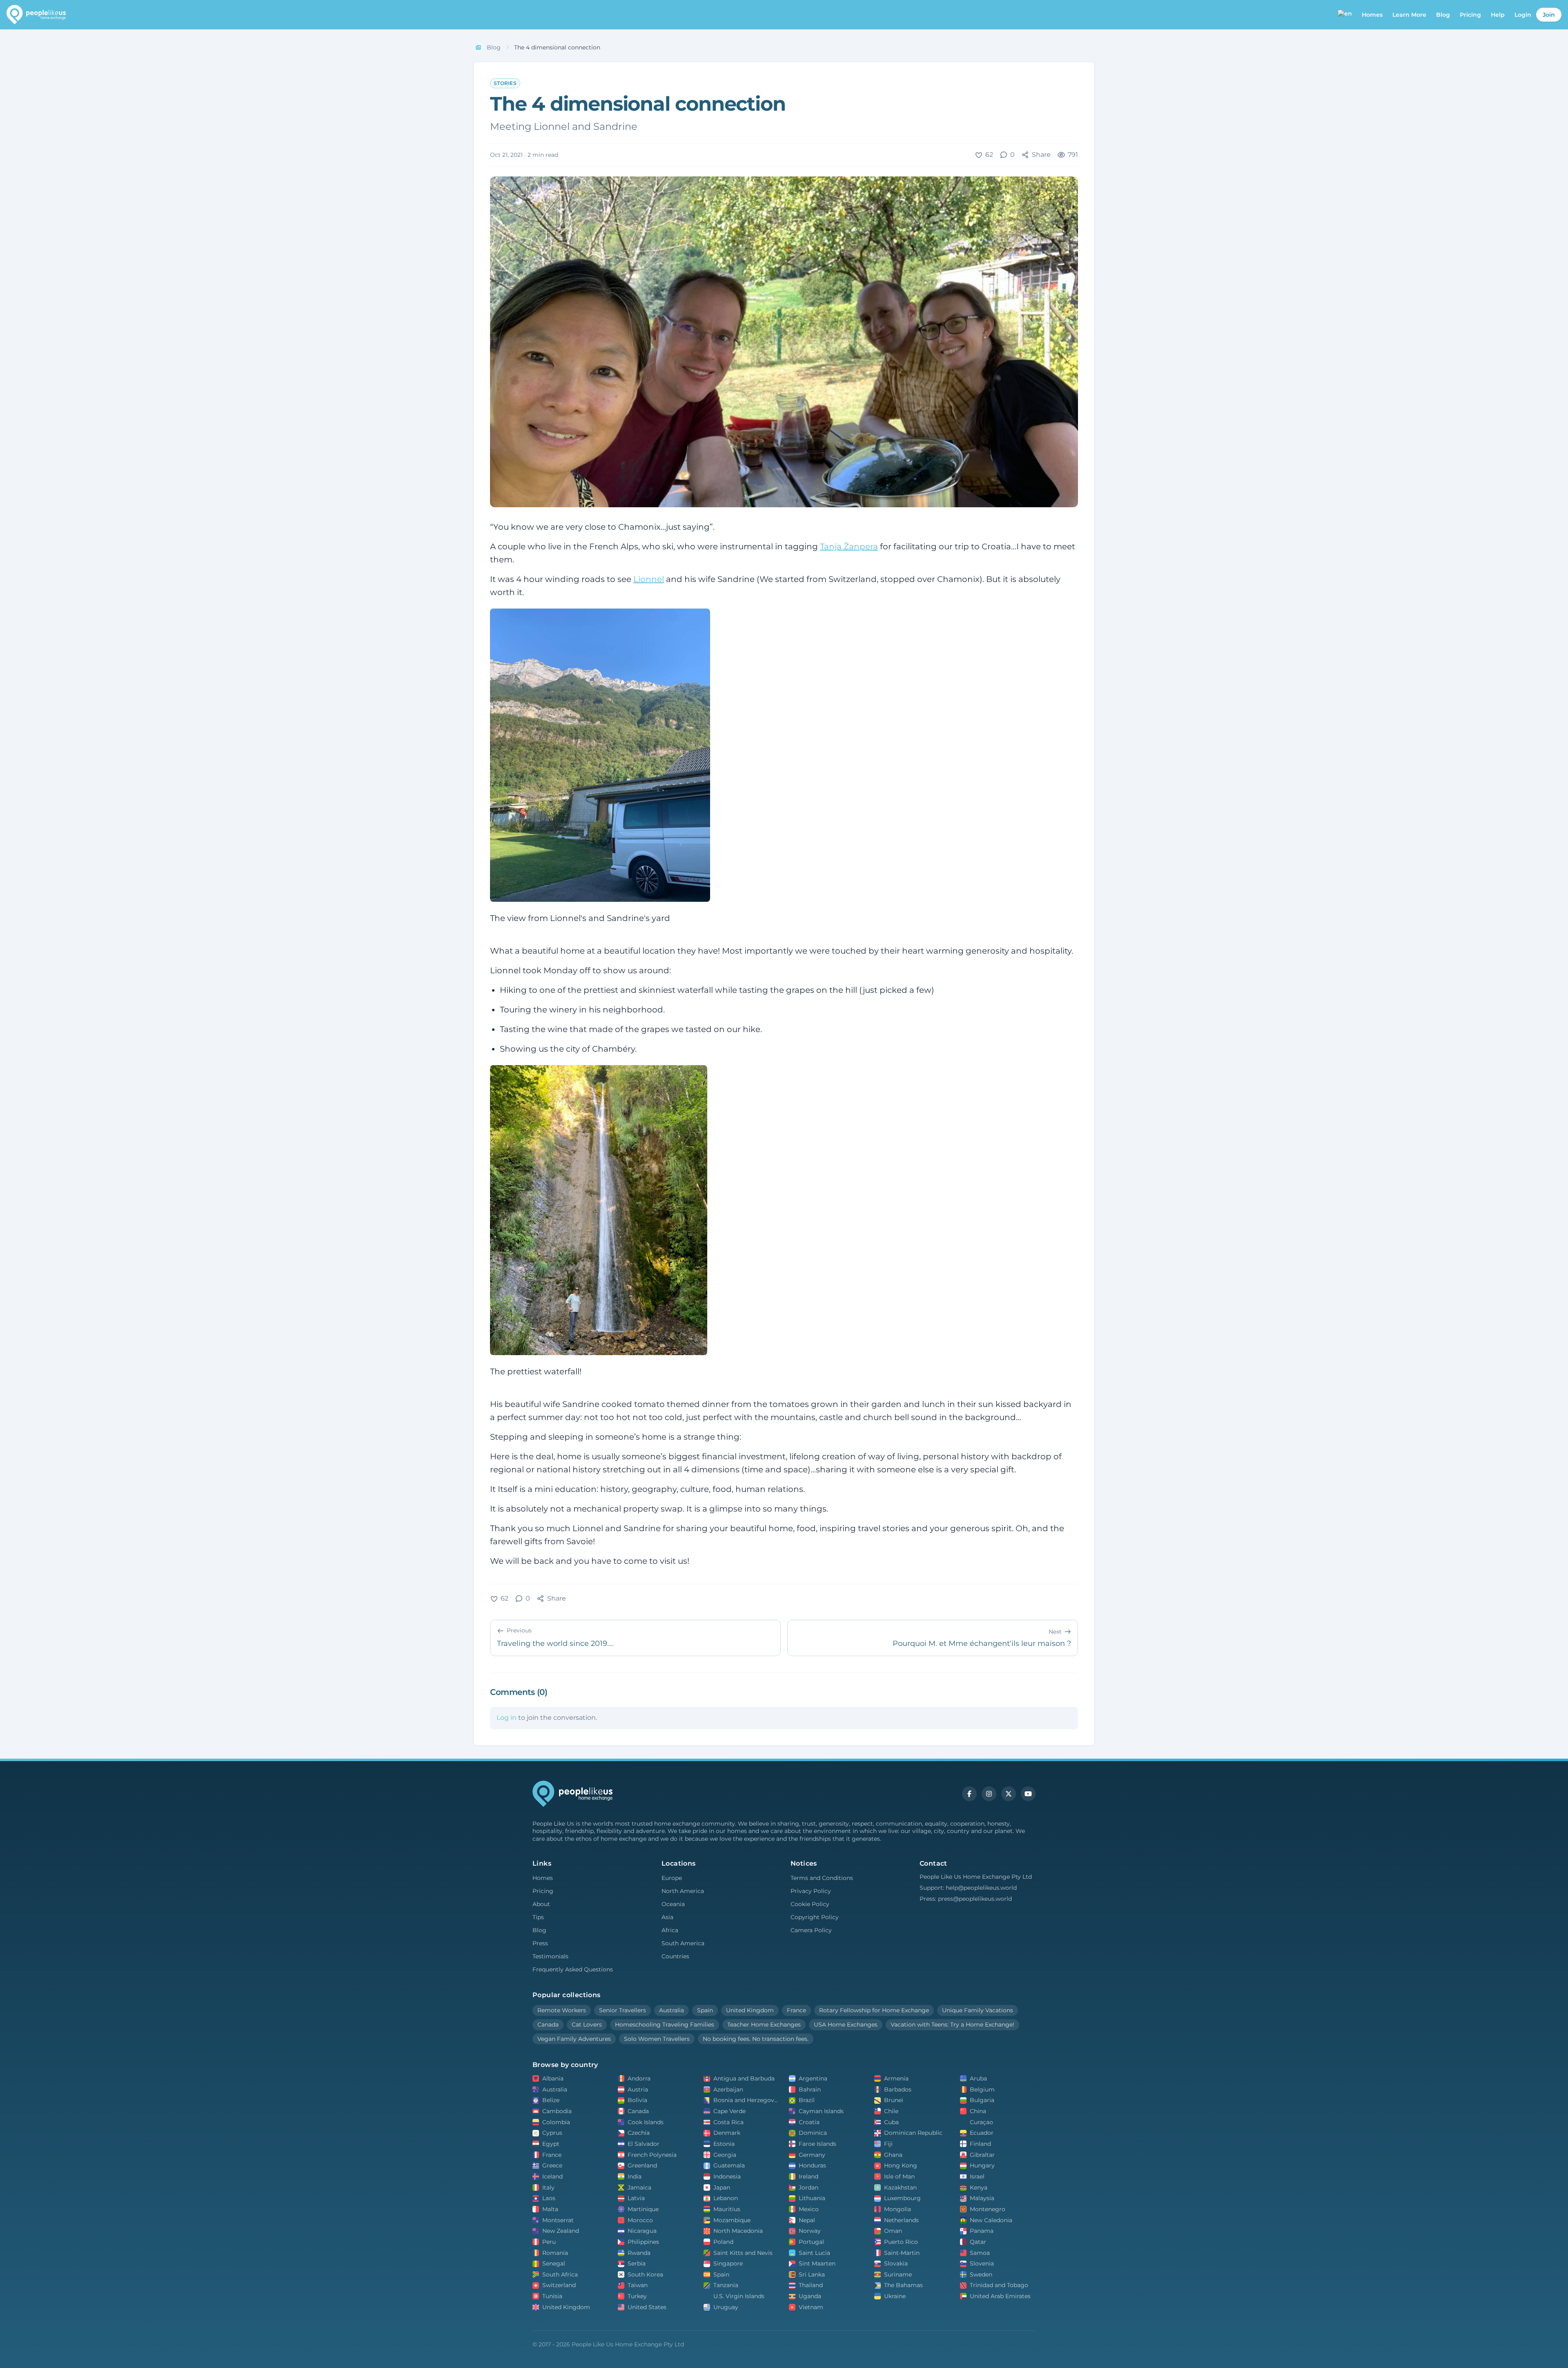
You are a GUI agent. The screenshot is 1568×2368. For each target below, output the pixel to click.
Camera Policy (811, 1930)
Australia (672, 2010)
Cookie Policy (810, 1904)
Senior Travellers (623, 2010)
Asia (667, 1917)
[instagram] (989, 1794)
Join (1549, 15)
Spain (705, 2010)
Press (540, 1943)
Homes (543, 1878)
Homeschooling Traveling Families (665, 2025)
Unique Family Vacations (978, 2010)
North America (683, 1891)
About (541, 1904)
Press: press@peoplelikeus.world (966, 1899)
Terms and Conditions (822, 1878)
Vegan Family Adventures (574, 2039)
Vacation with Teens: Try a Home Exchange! (952, 2025)
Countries (675, 1956)
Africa (670, 1930)
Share (1041, 155)
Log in (507, 1718)
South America (683, 1943)
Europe (672, 1878)
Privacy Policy (811, 1891)
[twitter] (1009, 1794)
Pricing (1470, 15)
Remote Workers (562, 2010)
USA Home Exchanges (846, 2025)
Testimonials (550, 1956)
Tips (538, 1917)
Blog (1443, 15)
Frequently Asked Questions (573, 1969)
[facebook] (969, 1794)
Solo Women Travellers (657, 2039)
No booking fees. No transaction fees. (756, 2039)
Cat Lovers (587, 2025)
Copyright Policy (815, 1917)
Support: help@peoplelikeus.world (968, 1888)
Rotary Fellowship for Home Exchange (874, 2010)
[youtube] (1028, 1794)
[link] (557, 48)
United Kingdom (750, 2010)
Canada (548, 2025)
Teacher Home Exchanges (764, 2025)
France (796, 2010)
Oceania (673, 1904)
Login (1523, 15)
